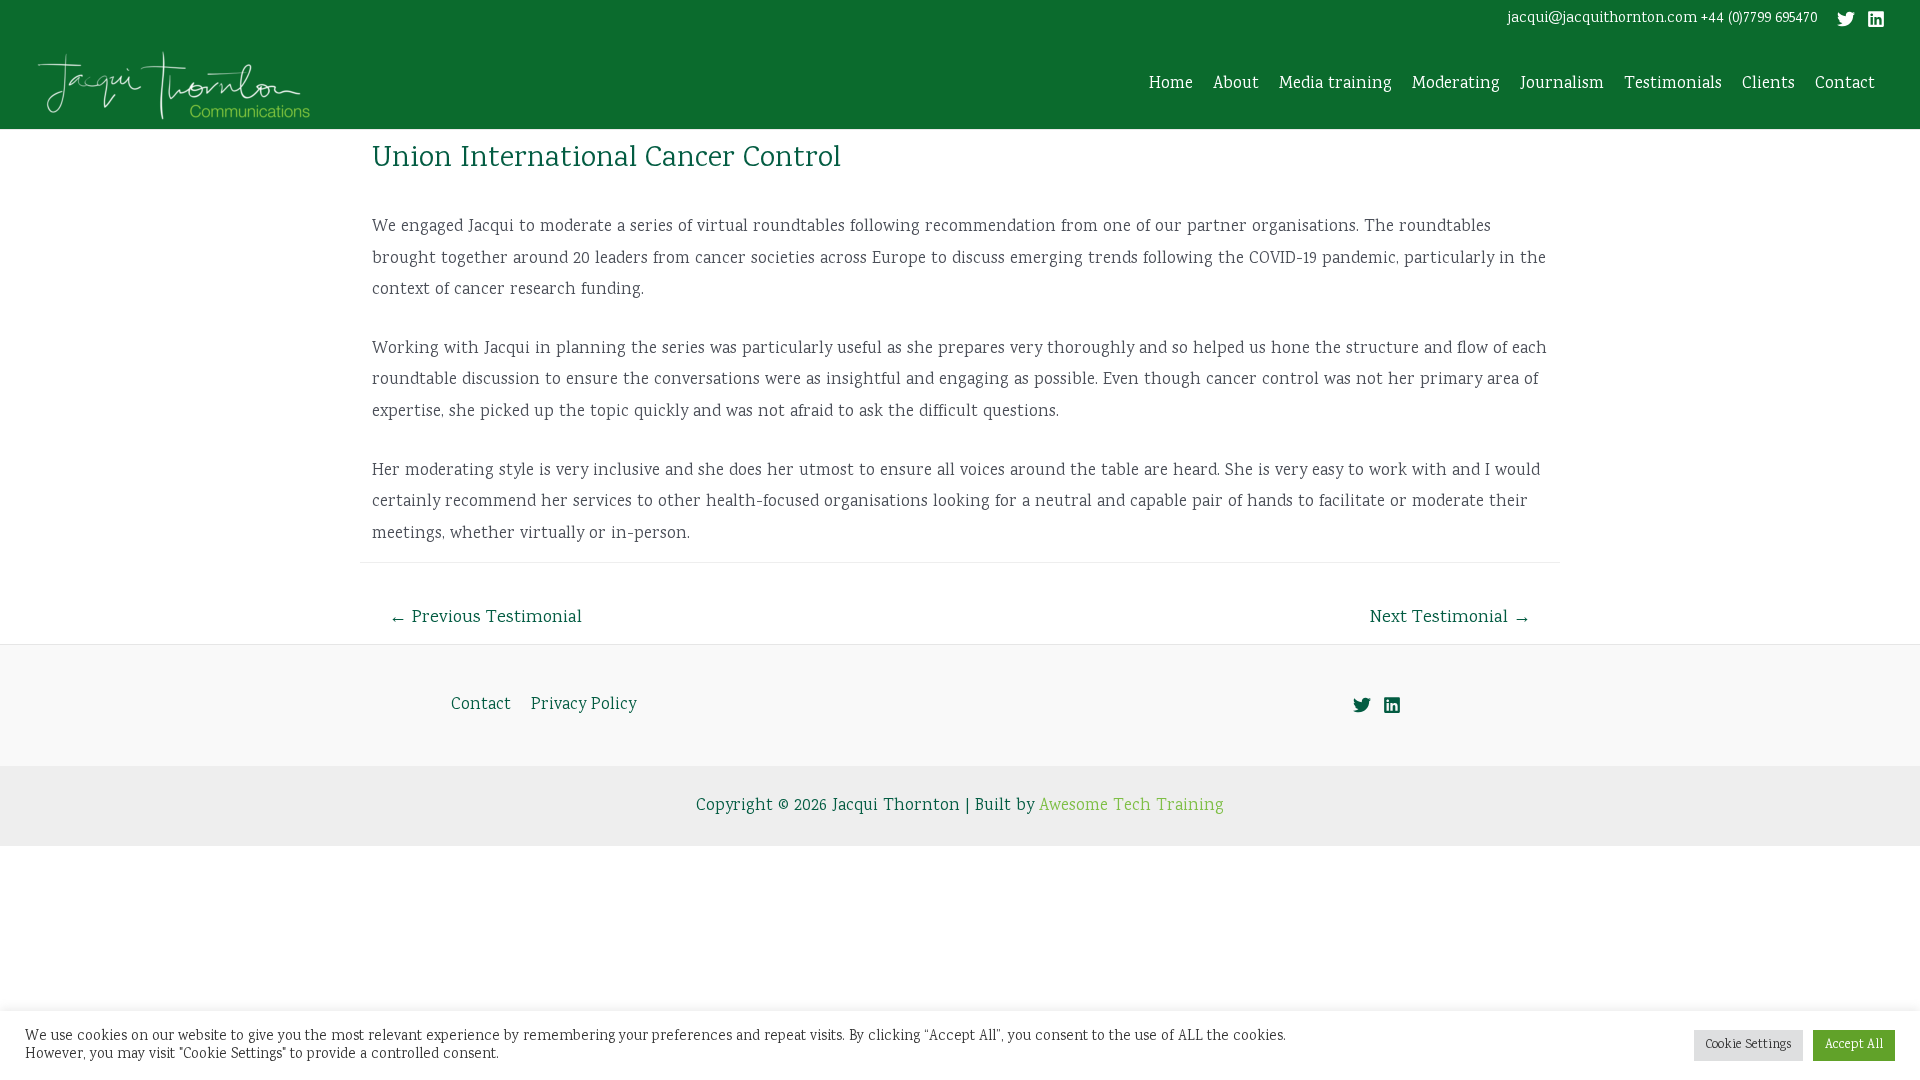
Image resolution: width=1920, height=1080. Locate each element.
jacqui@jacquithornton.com (1602, 19)
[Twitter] (1846, 19)
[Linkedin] (1876, 19)
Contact (481, 705)
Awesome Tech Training (1131, 806)
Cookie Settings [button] (1748, 1045)
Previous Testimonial (485, 618)
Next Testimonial (1450, 618)
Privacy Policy (583, 705)
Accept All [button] (1854, 1045)
